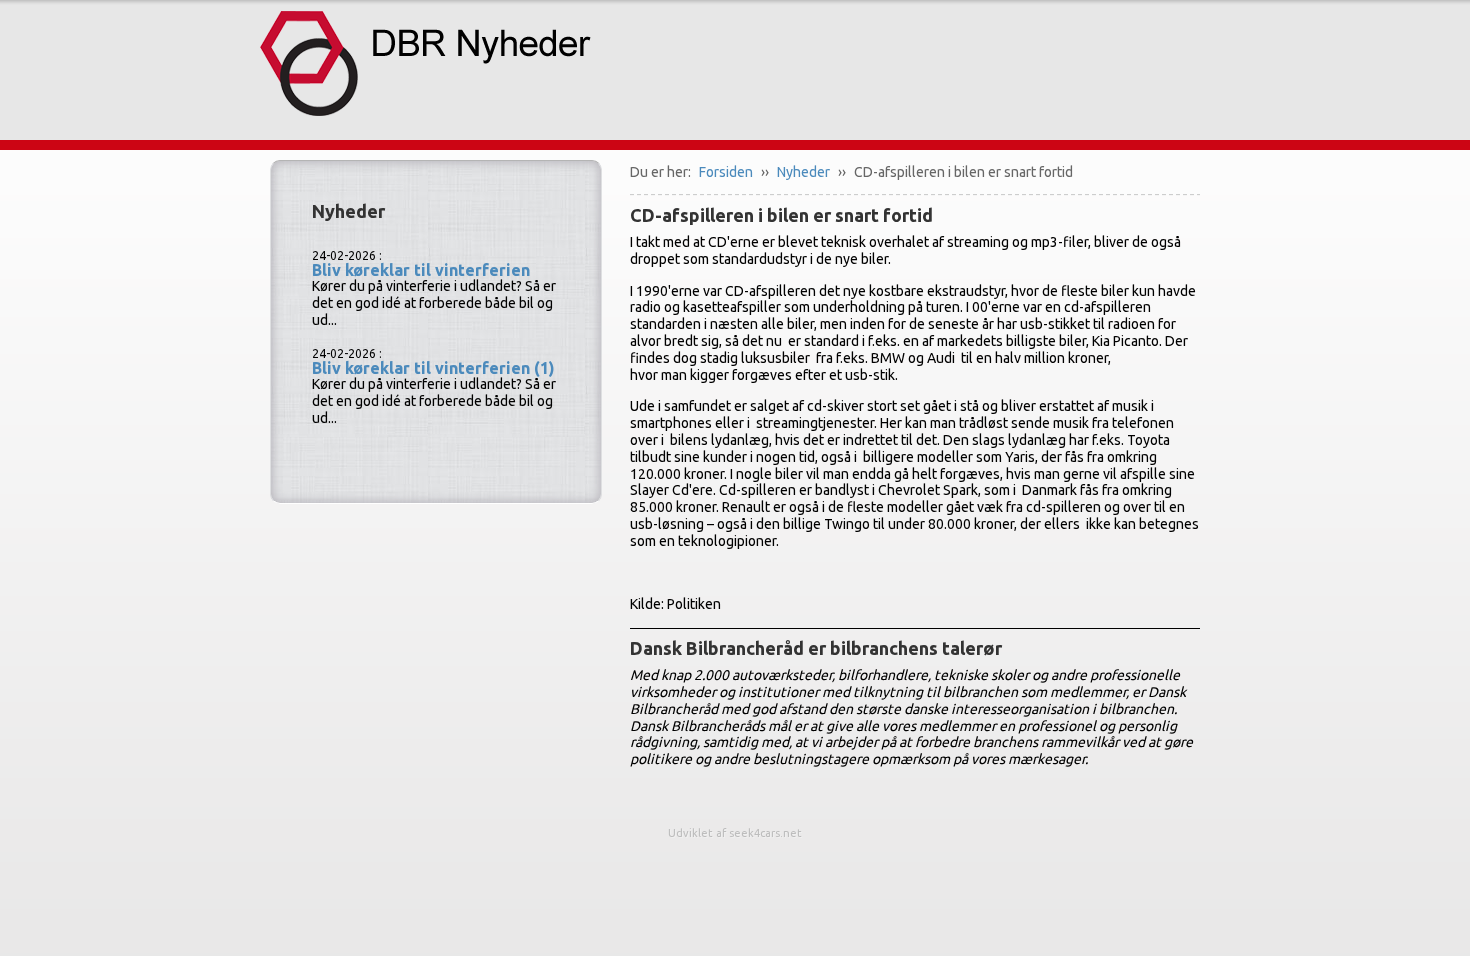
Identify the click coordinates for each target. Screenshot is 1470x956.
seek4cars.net (765, 833)
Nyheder (803, 172)
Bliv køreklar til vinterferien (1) (433, 368)
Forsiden (726, 172)
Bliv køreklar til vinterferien (421, 270)
